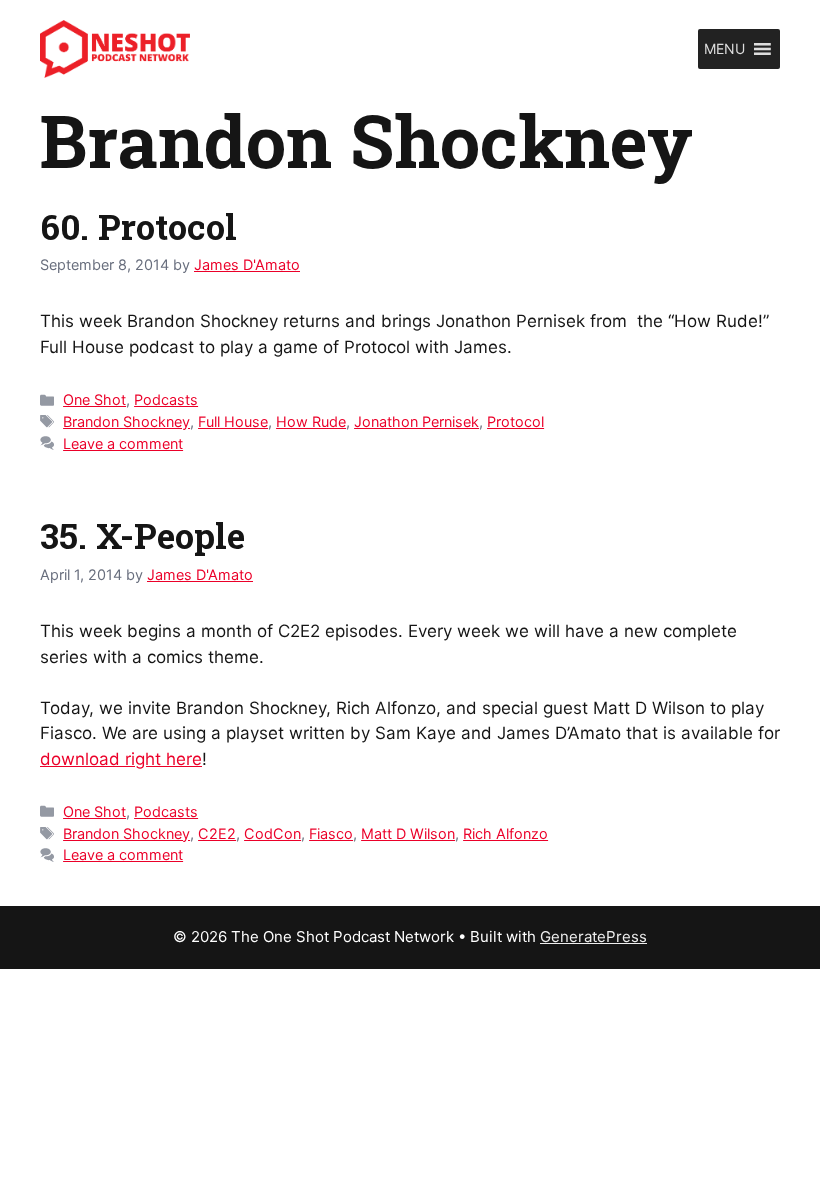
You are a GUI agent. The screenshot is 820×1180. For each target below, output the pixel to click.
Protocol (515, 421)
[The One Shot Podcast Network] (115, 48)
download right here (121, 759)
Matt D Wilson (408, 833)
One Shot (94, 399)
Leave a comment (123, 443)
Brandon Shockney (126, 421)
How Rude (311, 421)
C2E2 (217, 833)
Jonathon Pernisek (416, 421)
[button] (724, 49)
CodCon (272, 833)
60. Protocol (138, 226)
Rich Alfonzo (505, 833)
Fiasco (331, 833)
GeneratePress (593, 936)
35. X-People (142, 535)
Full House (233, 421)
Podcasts (166, 399)
